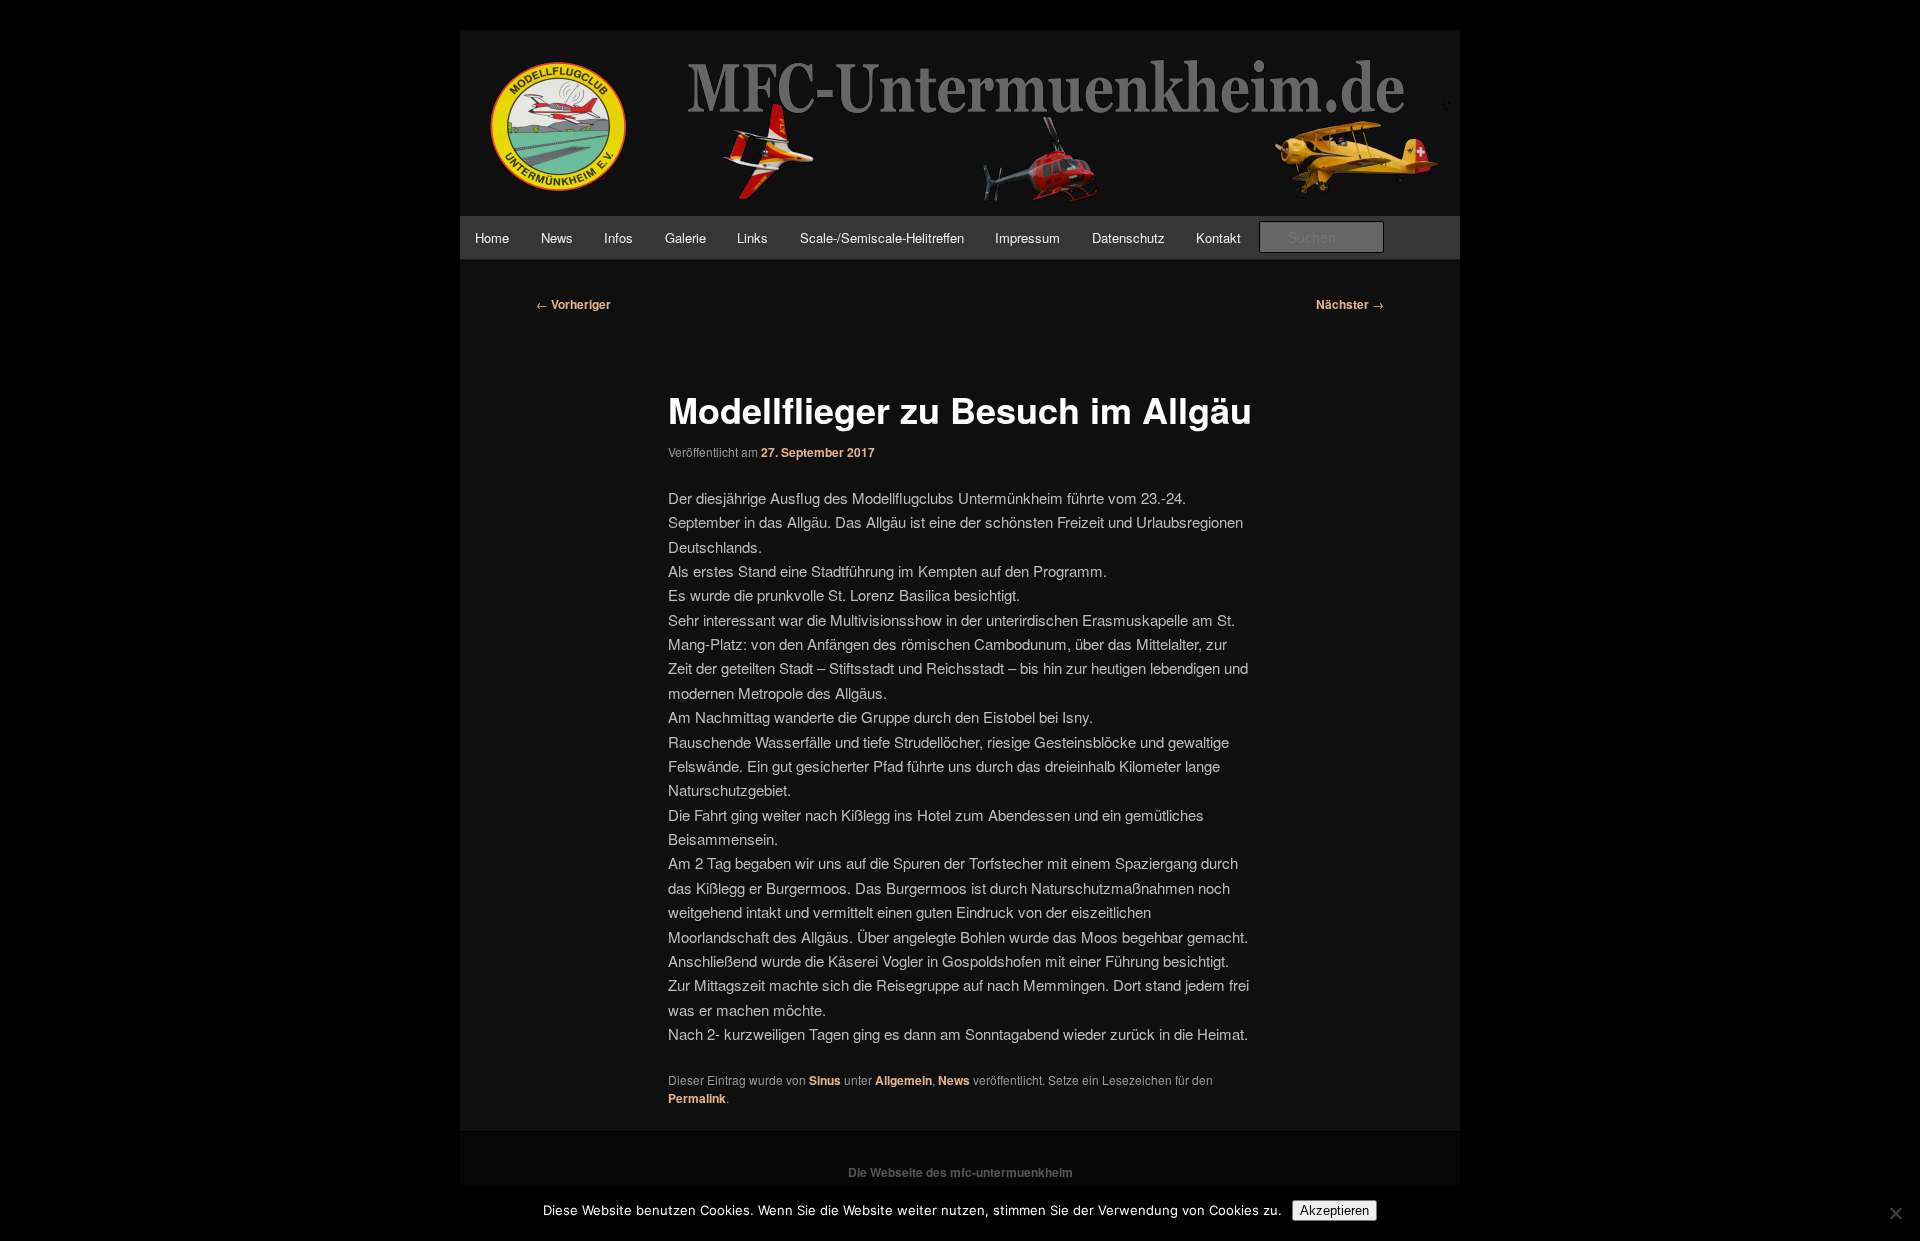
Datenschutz (1128, 237)
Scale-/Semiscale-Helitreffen (882, 237)
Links (752, 237)
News (557, 237)
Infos (618, 237)
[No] (1895, 1213)
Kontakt (1218, 237)
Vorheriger (573, 304)
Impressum (1027, 237)
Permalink (697, 1098)
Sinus (825, 1080)
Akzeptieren (1334, 1210)
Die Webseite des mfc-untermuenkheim (960, 1172)
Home (492, 237)
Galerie (685, 237)
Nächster (1350, 304)
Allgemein (903, 1080)
